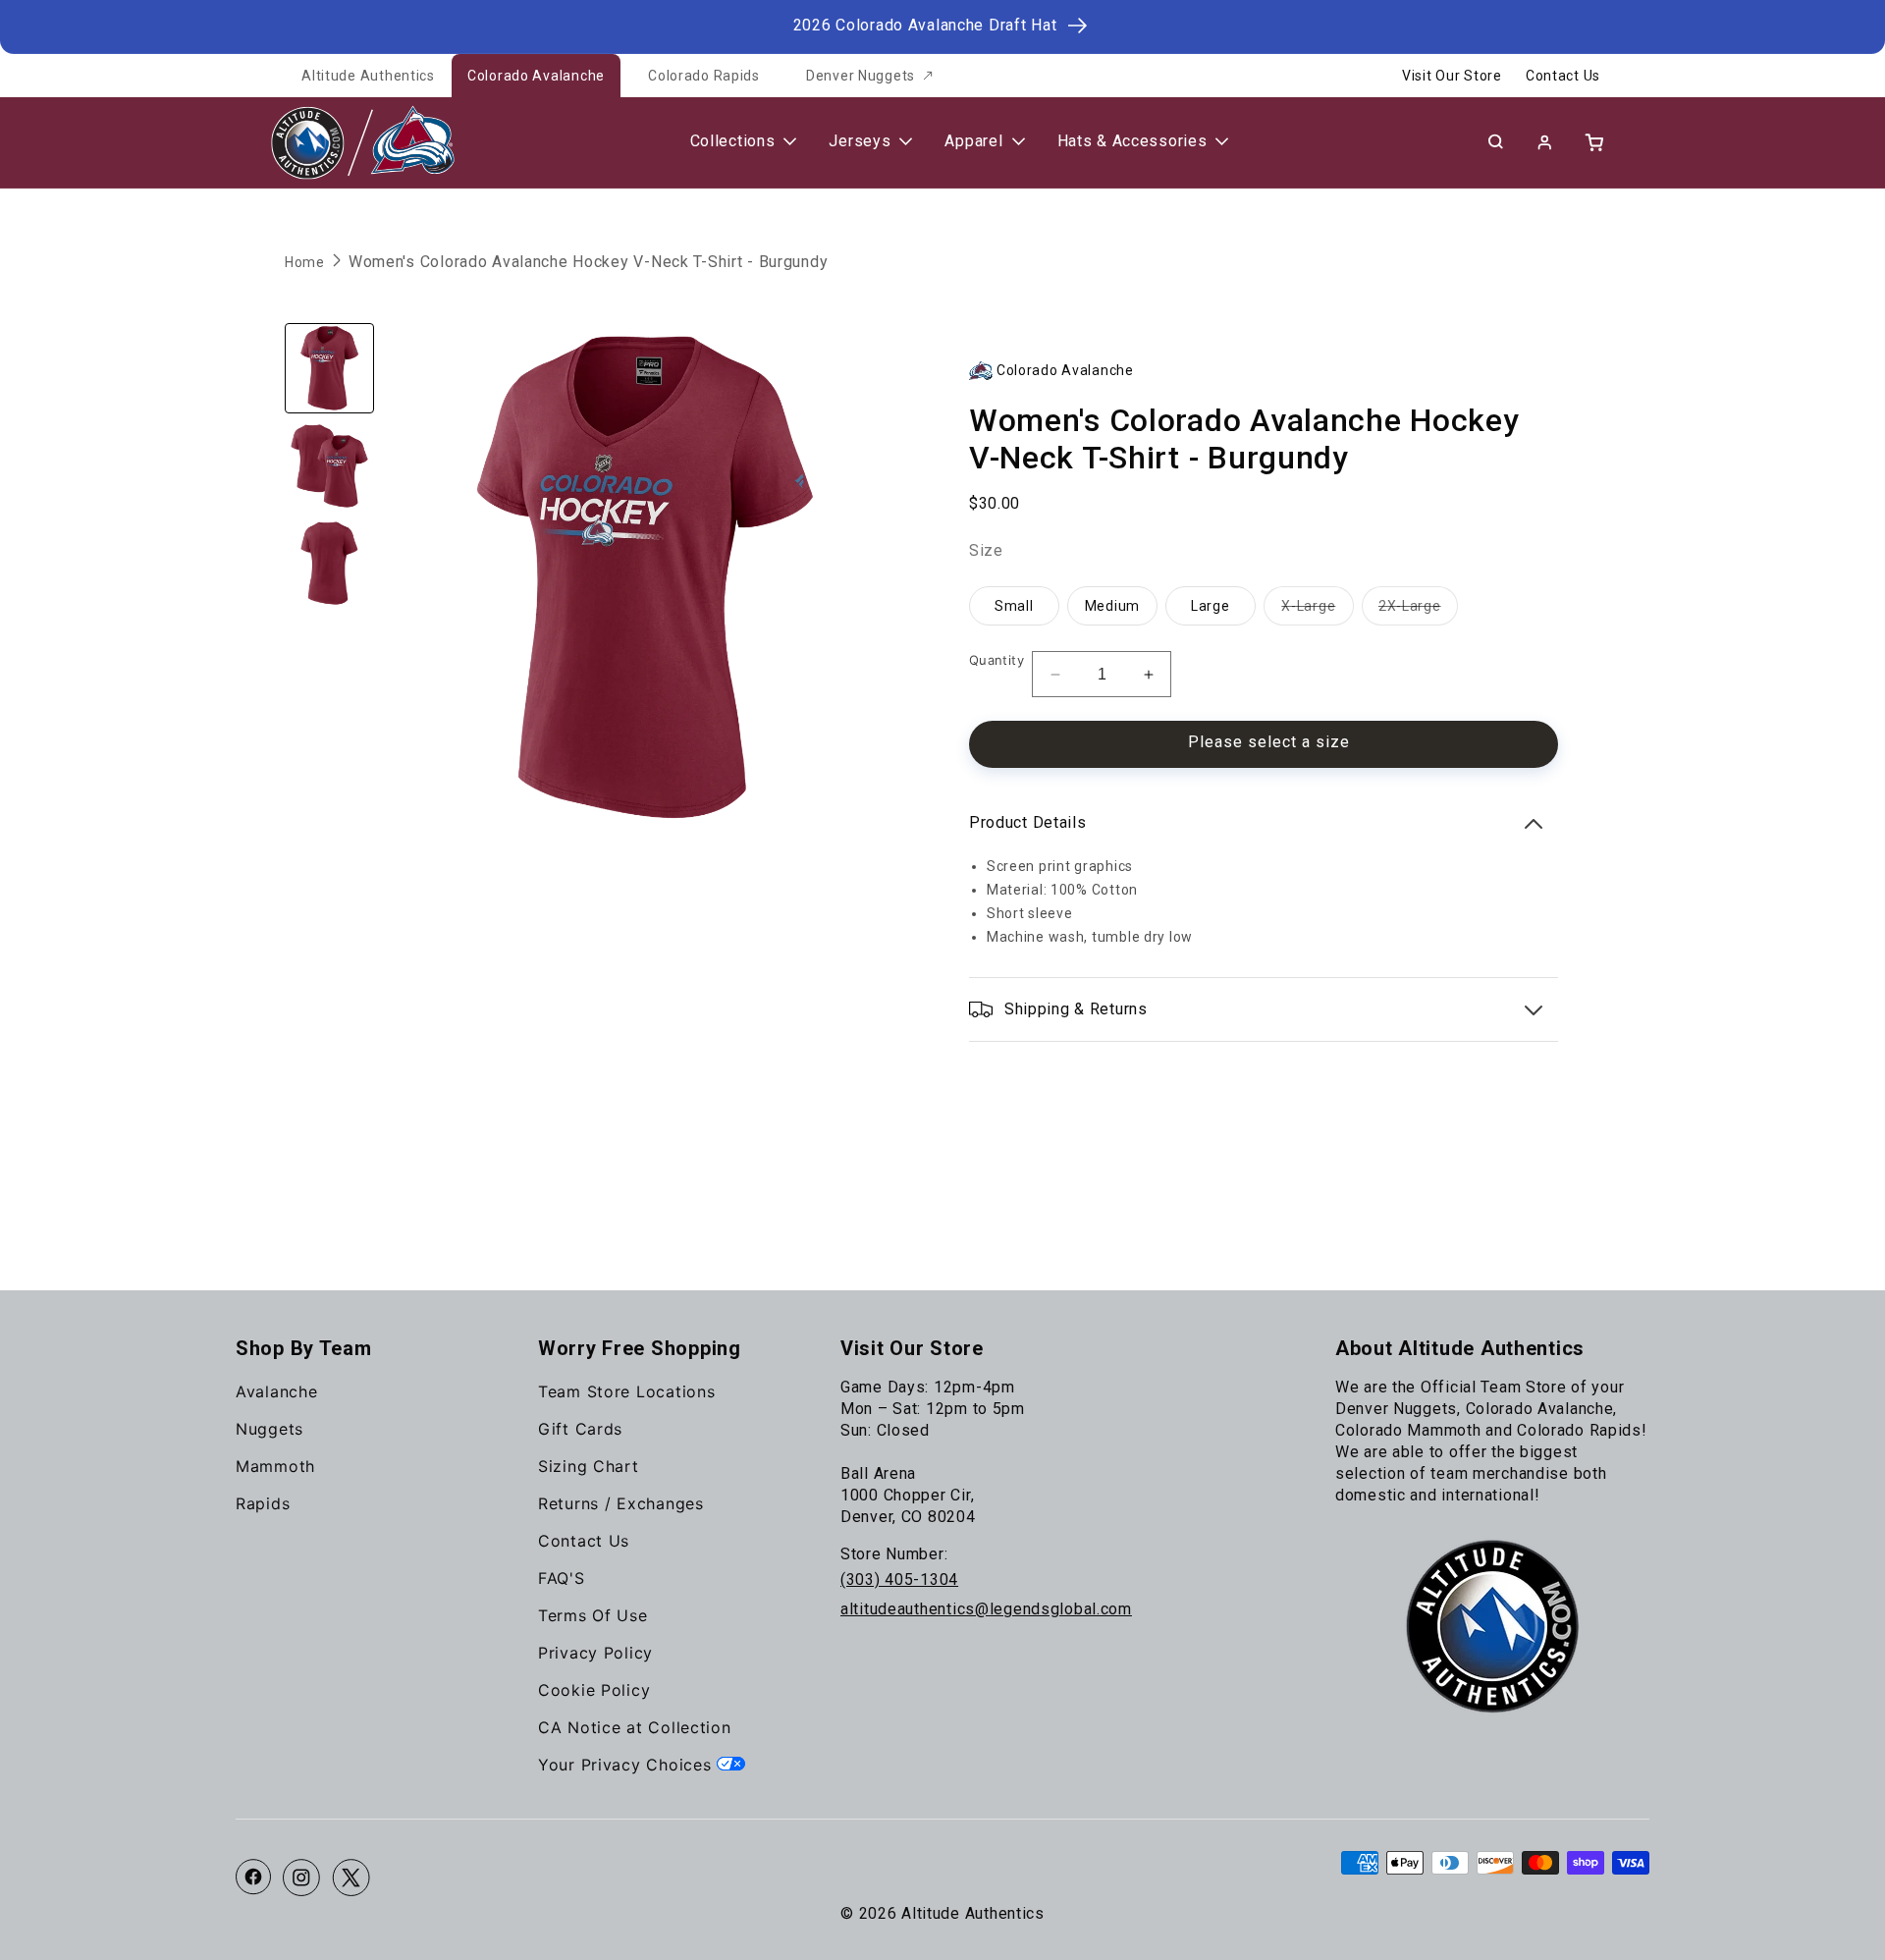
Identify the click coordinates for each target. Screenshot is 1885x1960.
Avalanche (276, 1391)
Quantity (996, 660)
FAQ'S (562, 1578)
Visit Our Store (1452, 76)
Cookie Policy (594, 1690)
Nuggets (269, 1429)
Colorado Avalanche (536, 76)
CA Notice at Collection (635, 1727)
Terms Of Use (593, 1615)
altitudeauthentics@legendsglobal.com (986, 1609)
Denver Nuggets (861, 76)
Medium (1112, 606)
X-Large (1318, 611)
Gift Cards (580, 1429)
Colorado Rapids (704, 76)
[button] (1495, 141)
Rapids (263, 1503)
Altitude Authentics (368, 76)
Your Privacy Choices (627, 1765)
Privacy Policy (595, 1653)
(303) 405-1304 (899, 1579)
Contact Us (1563, 76)
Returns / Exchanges (621, 1503)
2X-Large (1418, 611)
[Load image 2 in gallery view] (329, 466)
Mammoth (275, 1466)
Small (1014, 606)
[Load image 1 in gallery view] (329, 368)
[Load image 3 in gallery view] (329, 563)
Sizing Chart (589, 1466)
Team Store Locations (626, 1391)
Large (1211, 606)
